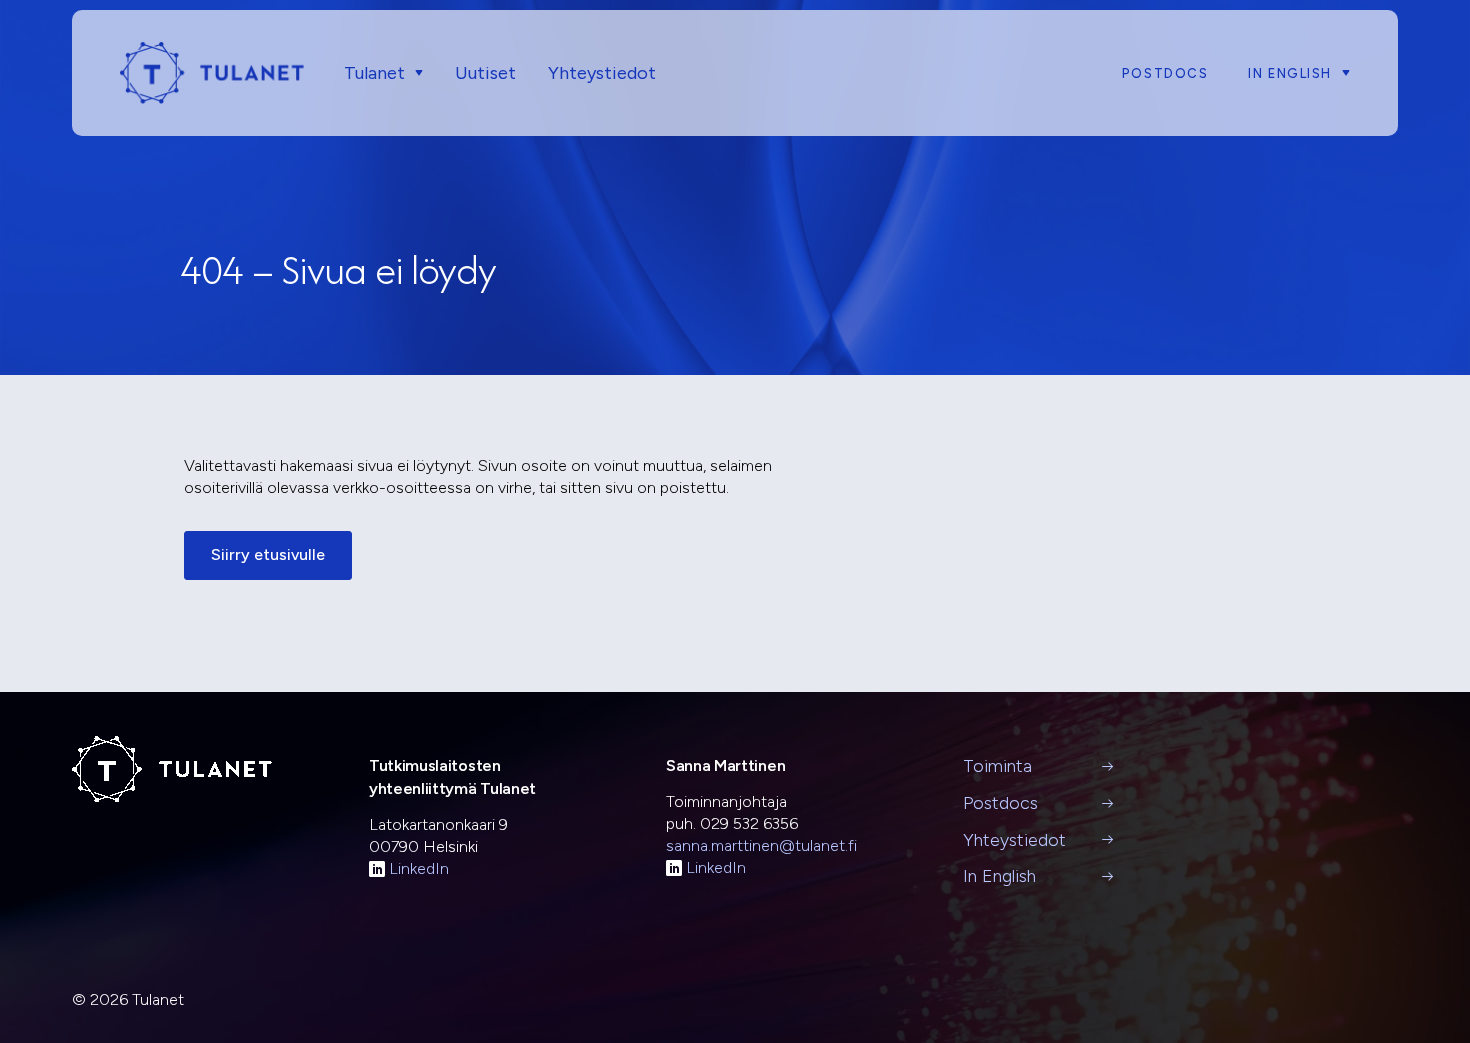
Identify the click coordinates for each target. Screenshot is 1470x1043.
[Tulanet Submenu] (414, 73)
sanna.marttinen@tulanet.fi (761, 845)
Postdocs (1165, 73)
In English (1290, 73)
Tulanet (374, 73)
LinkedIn (419, 868)
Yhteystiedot (602, 73)
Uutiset (485, 73)
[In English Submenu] (1341, 73)
